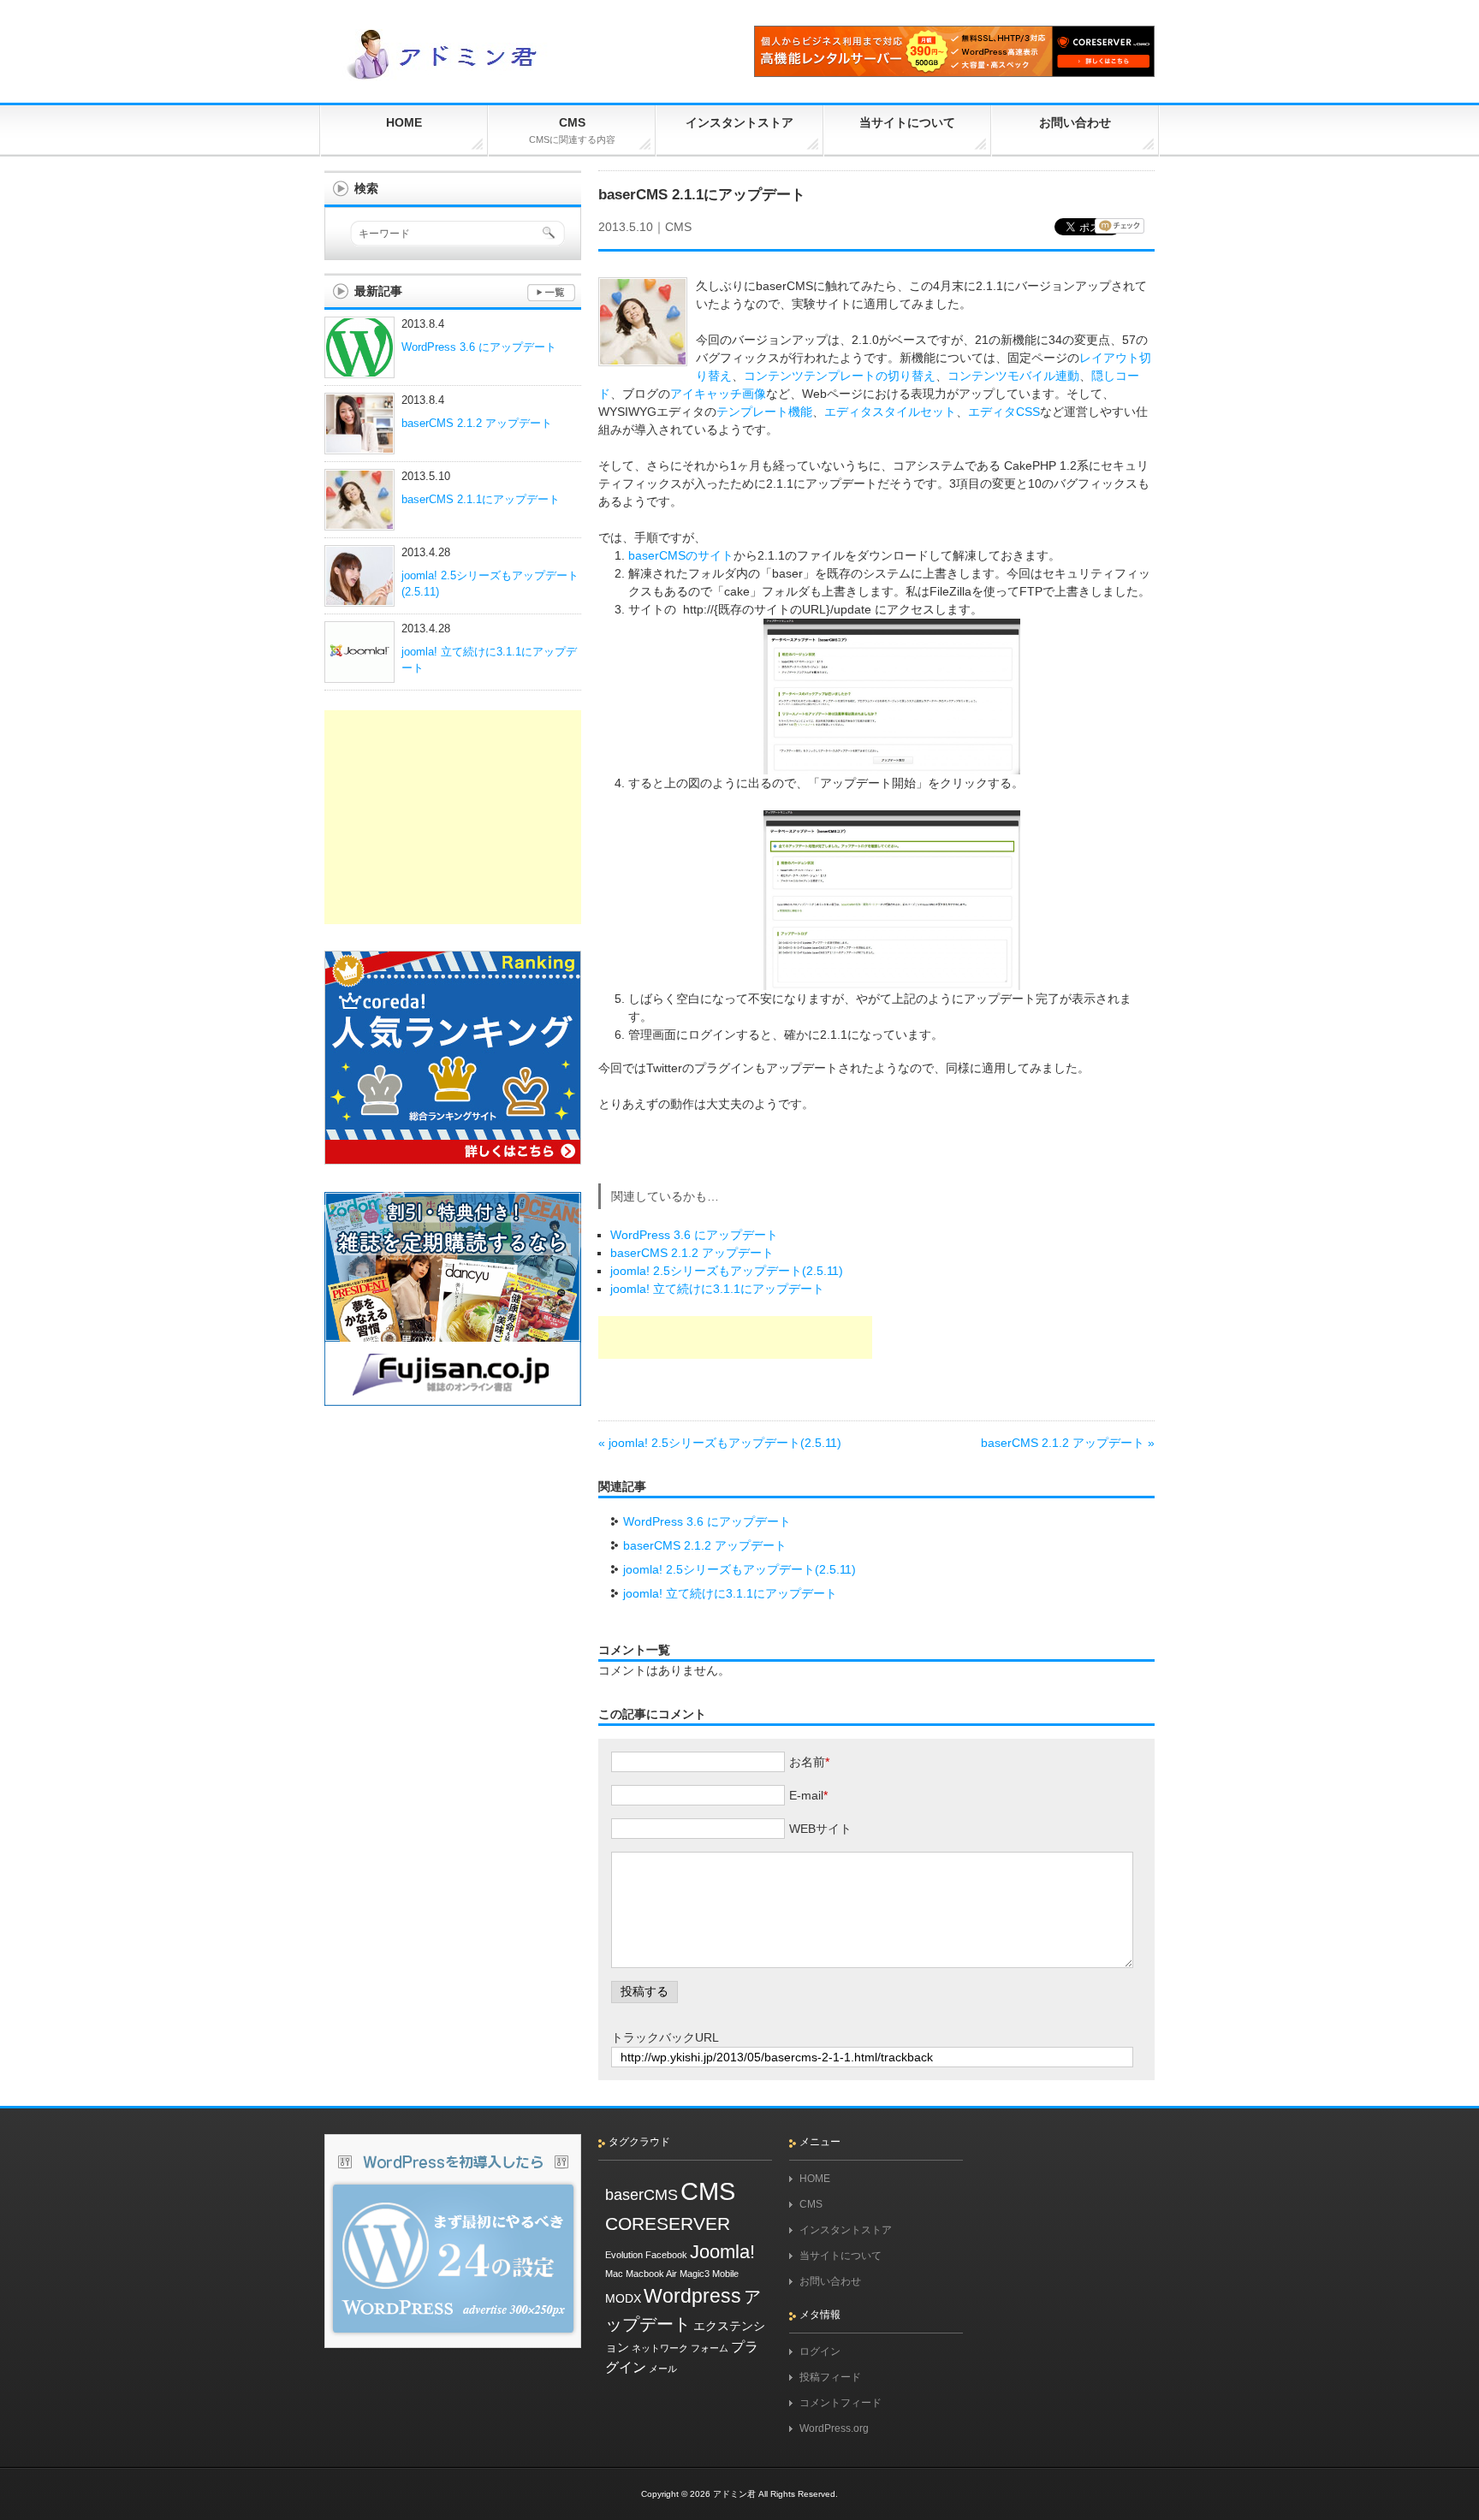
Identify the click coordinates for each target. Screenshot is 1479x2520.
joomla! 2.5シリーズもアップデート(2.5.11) (727, 1271)
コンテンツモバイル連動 (1013, 376)
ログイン (820, 2351)
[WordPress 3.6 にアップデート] (359, 369)
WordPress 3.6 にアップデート (694, 1235)
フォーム (710, 2348)
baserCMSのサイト (681, 555)
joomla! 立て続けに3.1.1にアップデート (717, 1289)
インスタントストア (846, 2230)
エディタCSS (1004, 412)
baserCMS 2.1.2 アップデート (692, 1253)
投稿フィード (830, 2377)
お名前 (807, 1762)
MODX (623, 2298)
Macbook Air (651, 2274)
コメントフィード (840, 2403)
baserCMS (641, 2195)
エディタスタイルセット (890, 412)
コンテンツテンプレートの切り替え (840, 376)
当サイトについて (840, 2256)
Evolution (624, 2255)
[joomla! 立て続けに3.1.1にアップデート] (359, 673)
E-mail (806, 1795)
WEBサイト (820, 1829)
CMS (678, 227)
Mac (614, 2274)
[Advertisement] (735, 1337)
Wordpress (692, 2296)
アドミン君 (734, 2494)
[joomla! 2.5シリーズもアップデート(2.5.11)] (359, 597)
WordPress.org (834, 2428)
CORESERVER (668, 2224)
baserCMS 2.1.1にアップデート (481, 500)
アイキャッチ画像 (718, 394)
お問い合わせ (830, 2281)
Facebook (666, 2255)
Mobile (725, 2274)
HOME (815, 2179)
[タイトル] (453, 2353)
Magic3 (695, 2274)
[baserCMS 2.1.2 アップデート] (359, 445)
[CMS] (551, 294)
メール (663, 2369)
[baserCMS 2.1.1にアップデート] (359, 521)
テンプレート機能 (764, 412)
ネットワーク (660, 2348)
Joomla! (722, 2252)
